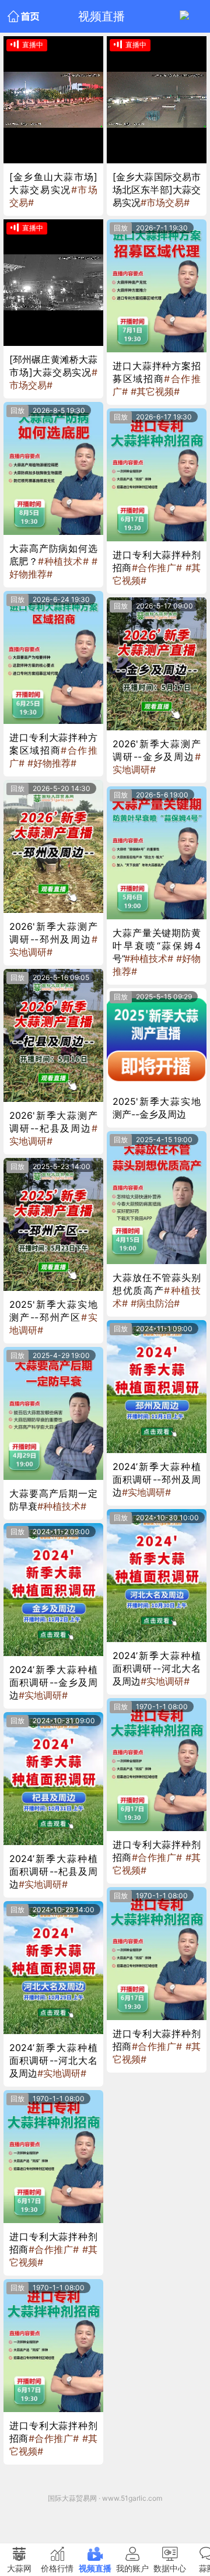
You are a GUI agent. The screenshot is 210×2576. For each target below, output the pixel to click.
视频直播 (95, 2568)
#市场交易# (165, 202)
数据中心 (170, 2568)
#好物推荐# (52, 763)
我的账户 (132, 2568)
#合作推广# (54, 2249)
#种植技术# (63, 561)
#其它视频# (155, 391)
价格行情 (57, 2568)
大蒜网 (19, 2568)
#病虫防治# (155, 1303)
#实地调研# (43, 1695)
